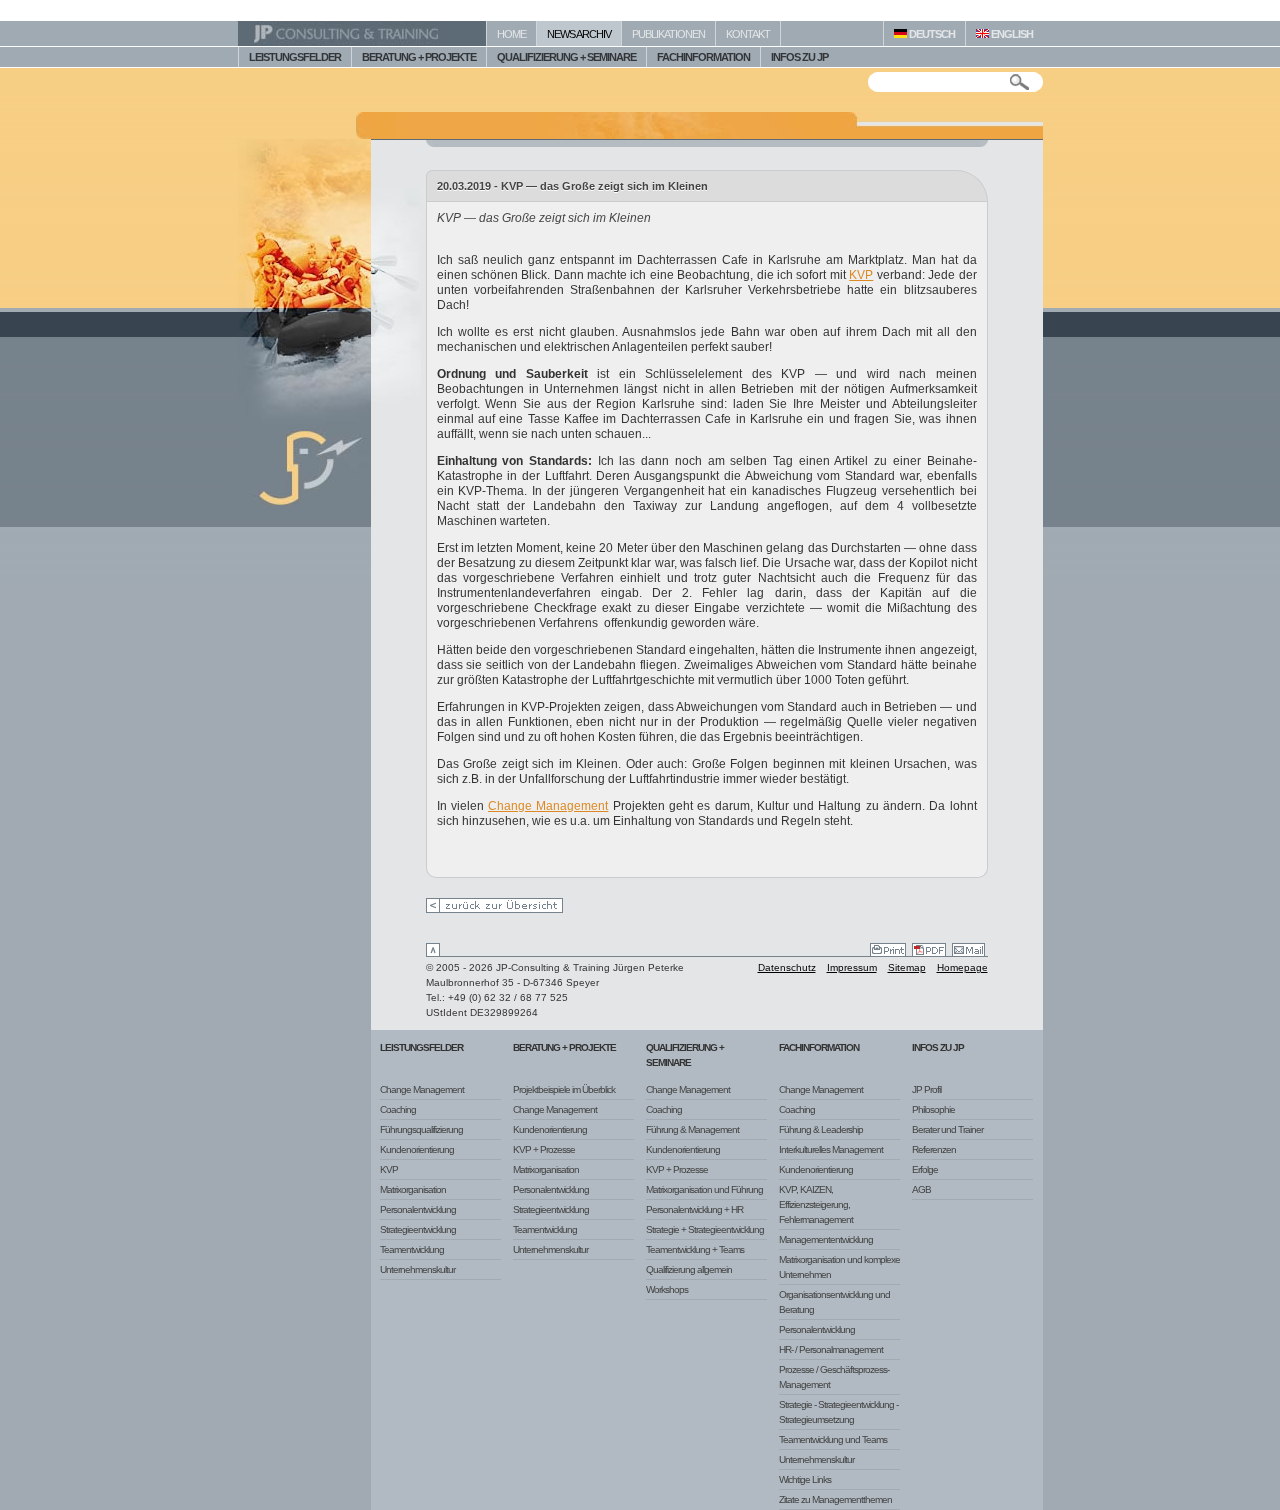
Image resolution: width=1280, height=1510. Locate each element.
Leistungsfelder (421, 1047)
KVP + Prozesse (544, 1149)
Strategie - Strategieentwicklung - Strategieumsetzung (838, 1412)
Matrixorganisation (413, 1189)
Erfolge (925, 1169)
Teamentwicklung (412, 1249)
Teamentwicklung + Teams (695, 1249)
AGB (921, 1189)
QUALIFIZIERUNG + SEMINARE (566, 57)
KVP (861, 275)
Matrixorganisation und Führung (704, 1189)
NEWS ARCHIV (579, 34)
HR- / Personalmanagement (831, 1349)
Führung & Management (692, 1129)
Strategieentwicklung (418, 1229)
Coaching (398, 1109)
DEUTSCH (931, 34)
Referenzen (934, 1149)
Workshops (667, 1289)
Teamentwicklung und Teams (833, 1439)
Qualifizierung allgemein (689, 1269)
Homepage (962, 967)
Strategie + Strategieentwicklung (705, 1229)
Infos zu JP (938, 1047)
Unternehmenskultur (417, 1269)
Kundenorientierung (417, 1149)
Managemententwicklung (826, 1239)
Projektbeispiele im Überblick (564, 1089)
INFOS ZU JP (799, 57)
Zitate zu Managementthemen (835, 1499)
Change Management (548, 806)
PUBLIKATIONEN (668, 34)
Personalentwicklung (418, 1209)
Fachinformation (819, 1047)
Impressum (852, 967)
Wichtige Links (805, 1479)
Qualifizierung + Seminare (685, 1055)
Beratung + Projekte (564, 1047)
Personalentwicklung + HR (694, 1209)
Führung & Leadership (821, 1129)
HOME (511, 34)
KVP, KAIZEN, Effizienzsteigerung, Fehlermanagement (816, 1204)
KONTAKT (748, 34)
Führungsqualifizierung (421, 1129)
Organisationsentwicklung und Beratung (834, 1302)
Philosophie (933, 1109)
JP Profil (926, 1089)
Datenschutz (787, 967)
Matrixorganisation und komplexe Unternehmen (839, 1267)
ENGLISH (1011, 34)
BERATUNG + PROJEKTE (419, 57)
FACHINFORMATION (703, 57)
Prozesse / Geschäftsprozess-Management (834, 1377)
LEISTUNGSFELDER (295, 57)
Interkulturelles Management (831, 1149)
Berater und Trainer (947, 1129)
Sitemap (907, 967)
